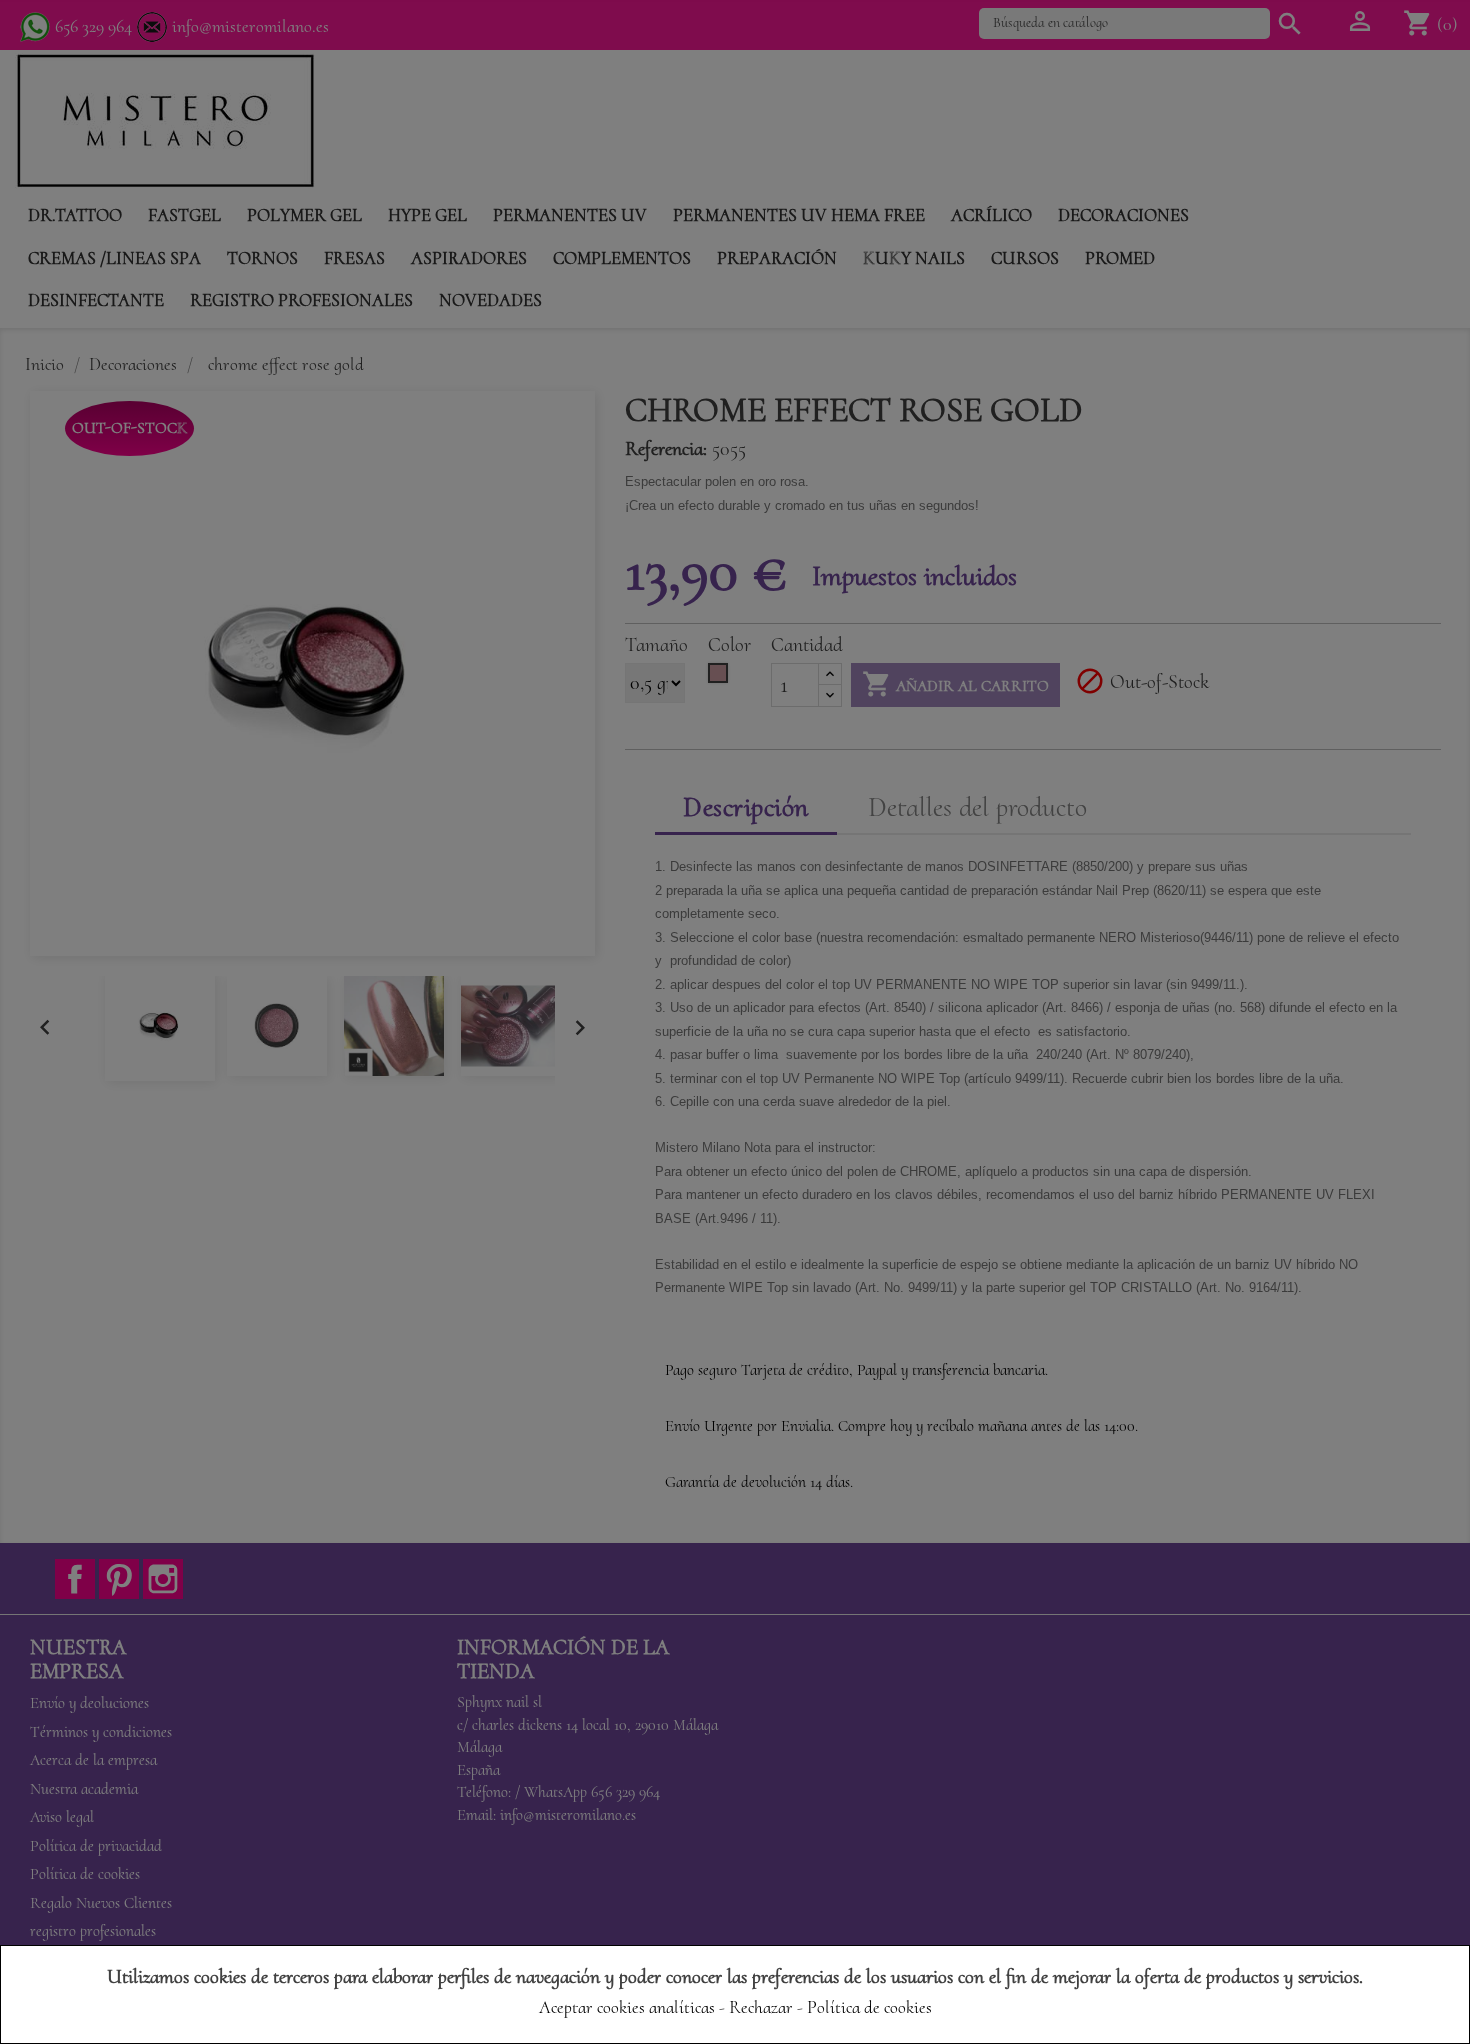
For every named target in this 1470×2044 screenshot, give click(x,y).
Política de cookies (869, 2007)
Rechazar (761, 2007)
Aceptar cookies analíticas (627, 2007)
